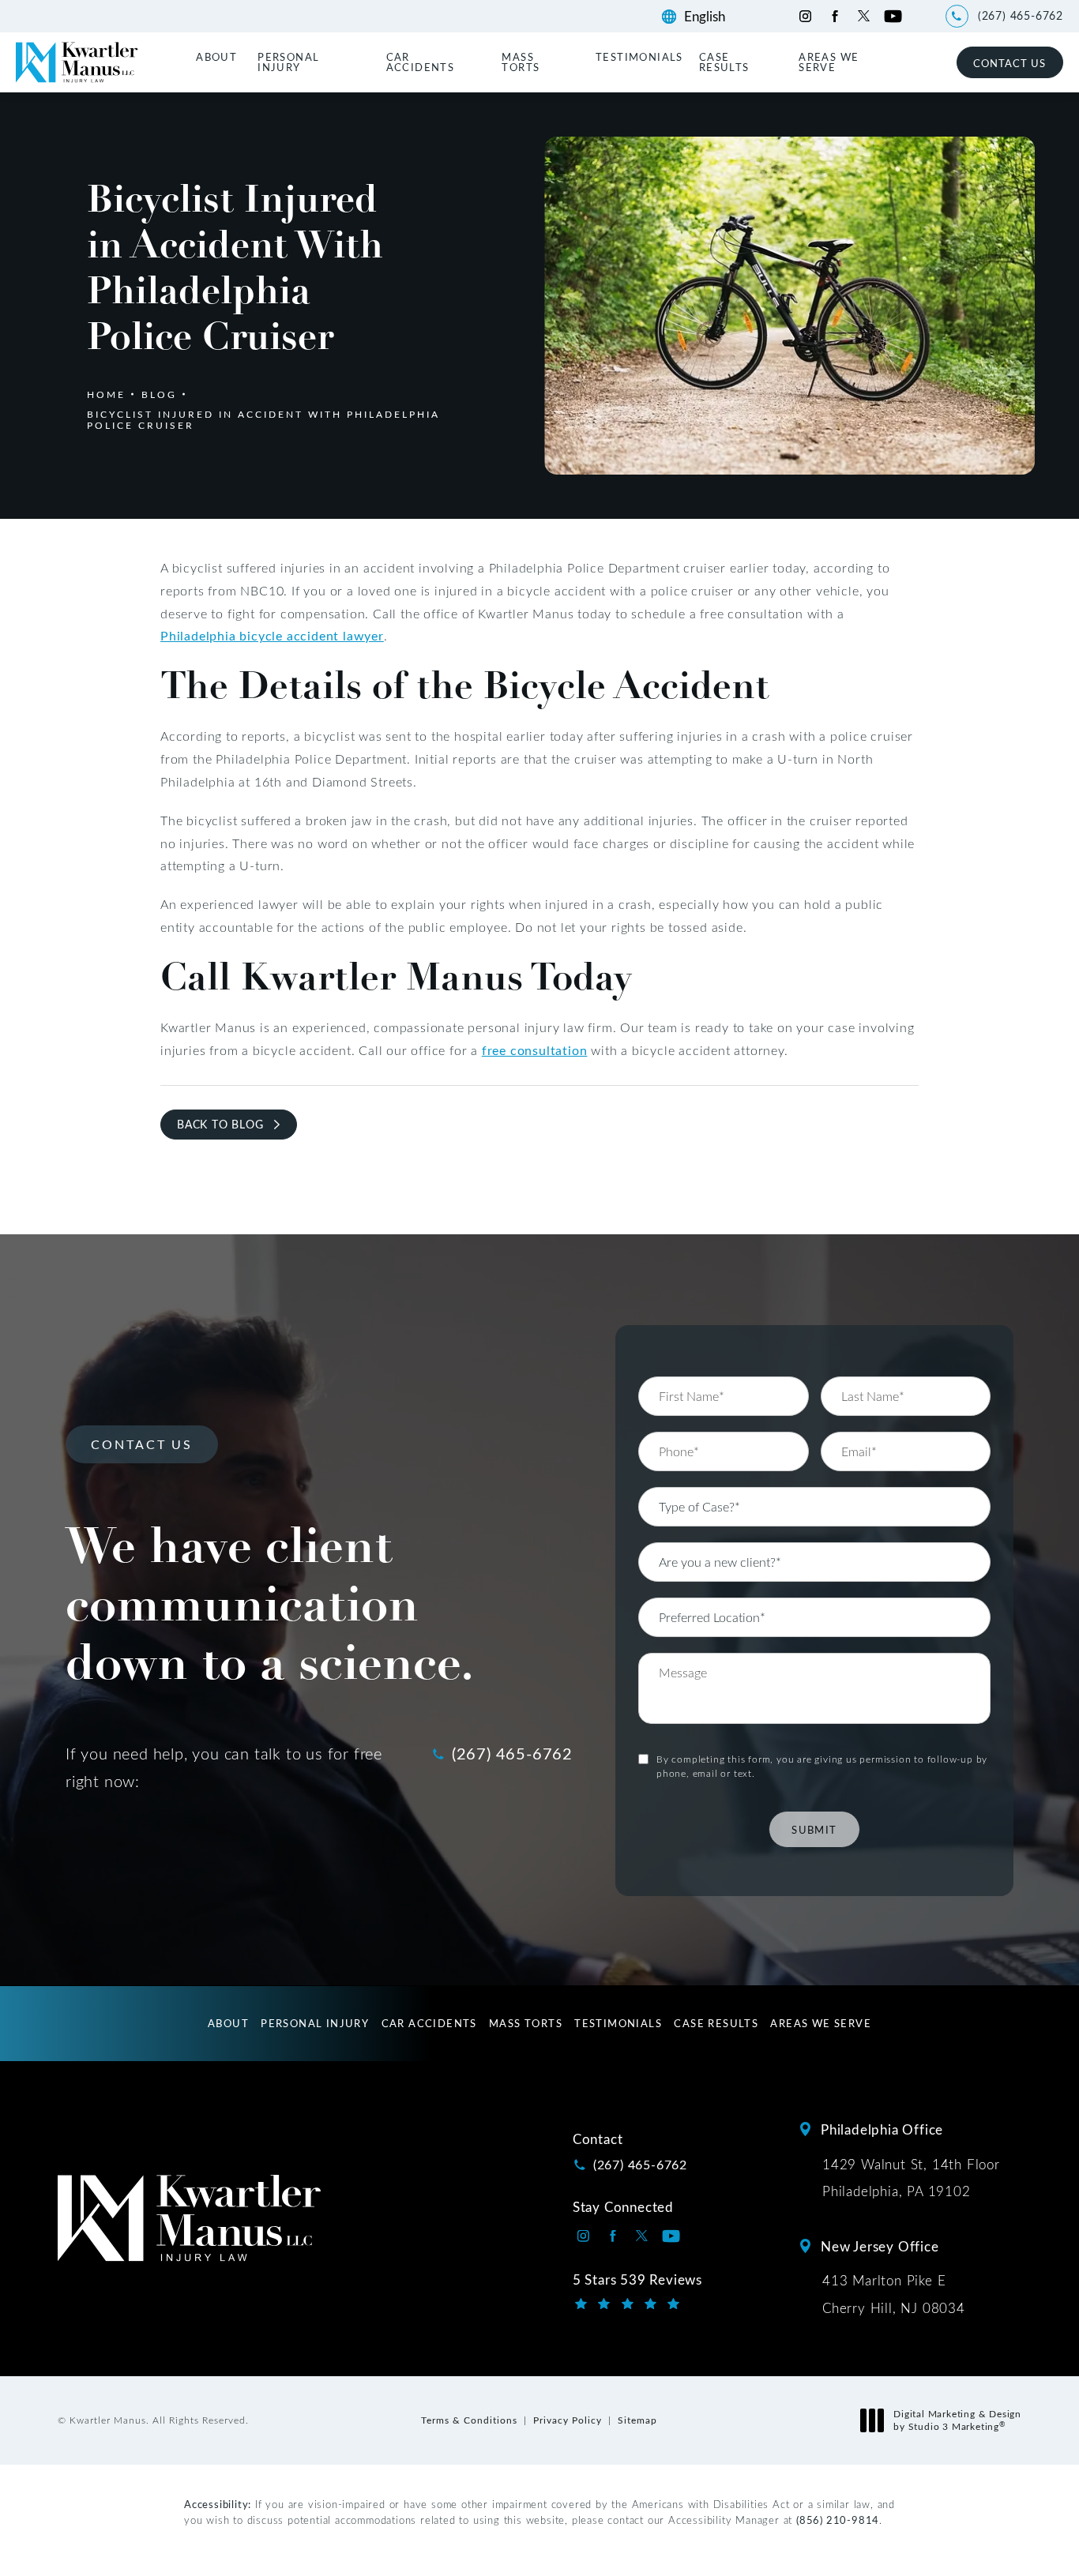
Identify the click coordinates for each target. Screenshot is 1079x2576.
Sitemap (637, 2420)
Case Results (724, 62)
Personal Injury (288, 62)
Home (106, 394)
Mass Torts (521, 62)
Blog (159, 394)
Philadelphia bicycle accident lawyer (272, 635)
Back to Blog (220, 1124)
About (216, 56)
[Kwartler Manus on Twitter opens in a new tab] (864, 16)
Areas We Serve (829, 62)
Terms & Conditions (469, 2420)
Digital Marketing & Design (957, 2420)
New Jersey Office (880, 2246)
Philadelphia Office (882, 2129)
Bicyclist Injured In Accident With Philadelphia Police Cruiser (263, 419)
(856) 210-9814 (838, 2520)
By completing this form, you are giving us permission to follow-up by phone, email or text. (822, 1766)
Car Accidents (421, 62)
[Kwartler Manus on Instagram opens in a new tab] (805, 16)
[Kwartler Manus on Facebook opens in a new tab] (835, 16)
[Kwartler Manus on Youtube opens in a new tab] (893, 16)
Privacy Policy (568, 2420)
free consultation (535, 1050)
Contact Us (1009, 63)
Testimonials (639, 56)
